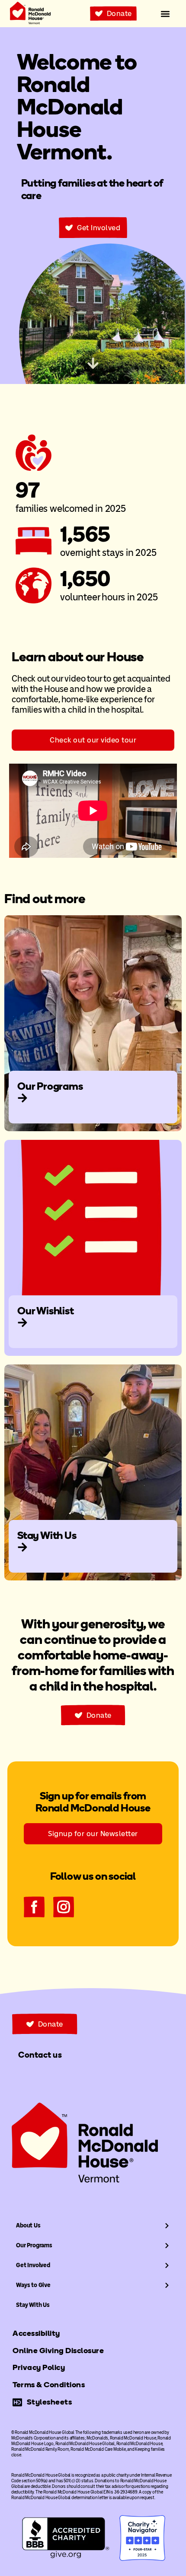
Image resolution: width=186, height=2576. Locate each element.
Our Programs (34, 2245)
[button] (165, 14)
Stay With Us (33, 2305)
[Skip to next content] (93, 363)
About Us (28, 2225)
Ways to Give (33, 2285)
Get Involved (33, 2265)
